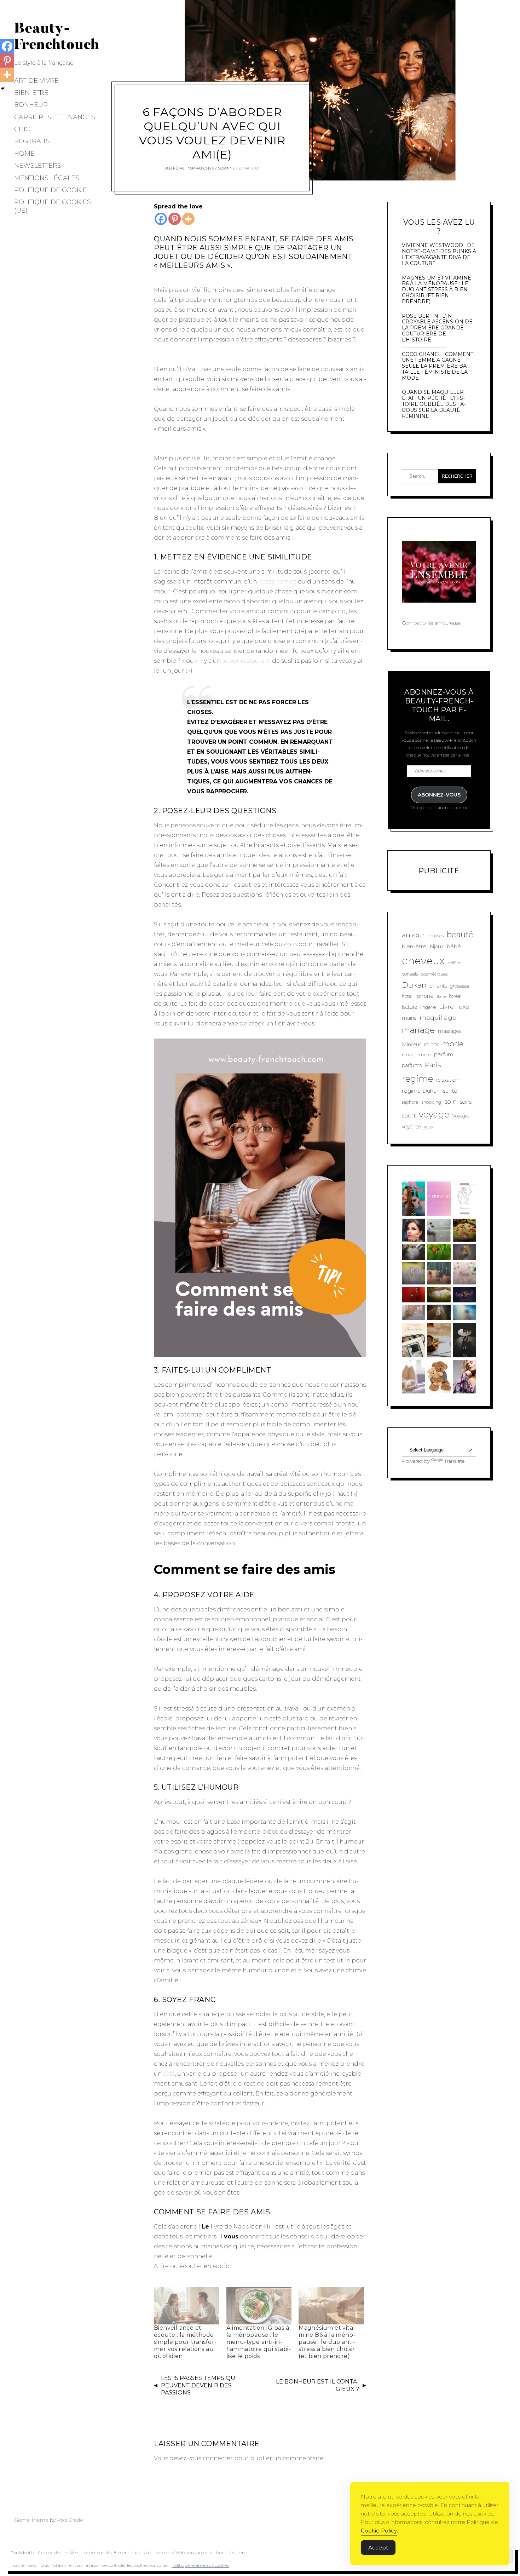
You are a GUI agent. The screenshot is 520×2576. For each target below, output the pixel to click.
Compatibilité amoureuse (431, 623)
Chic (22, 129)
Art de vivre (36, 81)
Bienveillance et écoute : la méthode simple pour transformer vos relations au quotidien (185, 2342)
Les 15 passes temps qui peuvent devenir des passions (199, 2385)
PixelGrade (70, 2520)
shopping (431, 1102)
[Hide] (3, 88)
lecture (409, 1007)
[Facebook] (161, 219)
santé (450, 1091)
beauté (460, 935)
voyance (411, 1127)
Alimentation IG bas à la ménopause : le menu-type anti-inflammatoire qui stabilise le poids (259, 2342)
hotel (407, 996)
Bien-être (31, 93)
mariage (418, 1030)
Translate (454, 1461)
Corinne (226, 168)
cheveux (423, 961)
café (169, 2074)
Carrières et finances (55, 117)
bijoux (437, 947)
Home (24, 154)
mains (409, 1018)
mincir (432, 1045)
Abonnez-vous (439, 795)
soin (451, 1101)
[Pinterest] (175, 219)
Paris (433, 1065)
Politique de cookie (51, 190)
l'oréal (455, 996)
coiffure (455, 963)
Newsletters (38, 166)
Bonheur (31, 105)
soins (466, 1102)
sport (409, 1115)
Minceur (411, 1045)
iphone (425, 996)
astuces (436, 936)
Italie (441, 997)
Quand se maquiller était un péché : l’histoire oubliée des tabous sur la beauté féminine (434, 404)
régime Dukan (421, 1091)
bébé (454, 946)
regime (417, 1079)
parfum (444, 1054)
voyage (434, 1114)
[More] (188, 219)
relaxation (447, 1080)
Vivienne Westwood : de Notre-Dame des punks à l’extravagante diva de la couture (439, 254)
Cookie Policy (379, 2531)
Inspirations (199, 168)
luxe (463, 1007)
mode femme (416, 1055)
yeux (429, 1127)
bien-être (414, 946)
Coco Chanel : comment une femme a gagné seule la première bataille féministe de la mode (438, 366)
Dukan (414, 985)
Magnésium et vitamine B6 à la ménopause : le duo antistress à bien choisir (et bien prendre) (327, 2342)
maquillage (438, 1017)
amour (413, 935)
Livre (446, 1007)
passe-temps (278, 582)
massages (449, 1031)
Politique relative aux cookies (200, 2565)
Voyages (461, 1116)
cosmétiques (434, 974)
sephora (410, 1102)
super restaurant (246, 661)
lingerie (428, 1007)
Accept (378, 2548)
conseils (410, 974)
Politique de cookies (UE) (53, 206)
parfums (412, 1065)
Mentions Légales (47, 178)
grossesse (460, 986)
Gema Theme (31, 2520)
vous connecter (210, 2458)
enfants (438, 986)
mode (453, 1044)
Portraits (32, 141)
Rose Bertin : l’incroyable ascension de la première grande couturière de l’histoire (437, 328)
